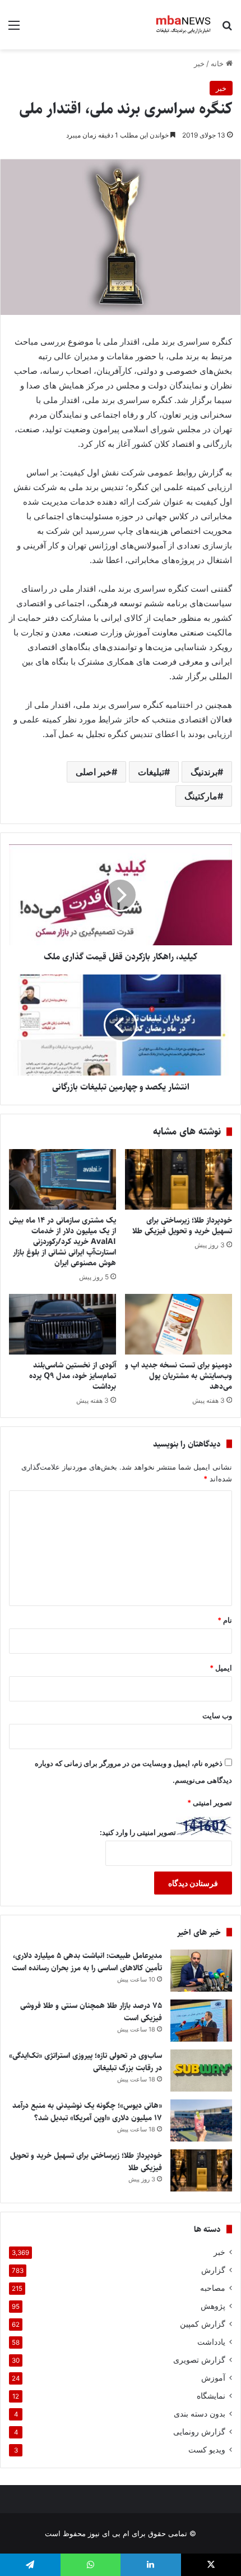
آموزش (213, 2378)
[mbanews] (184, 25)
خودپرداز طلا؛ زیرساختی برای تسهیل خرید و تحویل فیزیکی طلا (181, 1226)
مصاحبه (213, 2288)
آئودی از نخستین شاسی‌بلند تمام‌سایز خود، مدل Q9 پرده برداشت (73, 1376)
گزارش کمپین (203, 2324)
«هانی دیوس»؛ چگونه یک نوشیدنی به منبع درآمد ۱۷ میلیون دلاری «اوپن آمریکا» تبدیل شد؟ (87, 2112)
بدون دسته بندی (200, 2414)
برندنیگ (204, 772)
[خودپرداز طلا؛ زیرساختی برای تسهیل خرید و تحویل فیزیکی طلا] (179, 1179)
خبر (199, 63)
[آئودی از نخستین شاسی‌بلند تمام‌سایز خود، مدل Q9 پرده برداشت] (62, 1324)
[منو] (14, 29)
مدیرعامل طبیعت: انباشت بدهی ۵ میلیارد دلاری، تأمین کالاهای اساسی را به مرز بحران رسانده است (87, 1962)
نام (225, 1620)
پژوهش (213, 2306)
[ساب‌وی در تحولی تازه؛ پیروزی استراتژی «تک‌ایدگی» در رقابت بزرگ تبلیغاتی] (201, 2071)
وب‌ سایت (217, 1715)
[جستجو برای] (227, 29)
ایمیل (221, 1668)
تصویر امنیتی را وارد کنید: (138, 1832)
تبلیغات (151, 772)
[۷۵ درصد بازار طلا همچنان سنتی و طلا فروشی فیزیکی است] (201, 2021)
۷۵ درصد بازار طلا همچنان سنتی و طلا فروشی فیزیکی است (91, 2012)
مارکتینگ (201, 796)
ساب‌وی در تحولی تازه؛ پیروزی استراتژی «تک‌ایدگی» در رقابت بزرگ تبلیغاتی (85, 2062)
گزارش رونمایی (199, 2432)
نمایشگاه (211, 2396)
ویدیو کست (207, 2450)
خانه (218, 63)
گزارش (213, 2270)
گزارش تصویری (199, 2360)
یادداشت (211, 2342)
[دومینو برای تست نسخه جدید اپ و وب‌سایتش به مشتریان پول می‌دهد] (179, 1324)
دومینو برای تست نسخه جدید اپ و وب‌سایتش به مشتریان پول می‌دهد (179, 1376)
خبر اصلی (94, 772)
